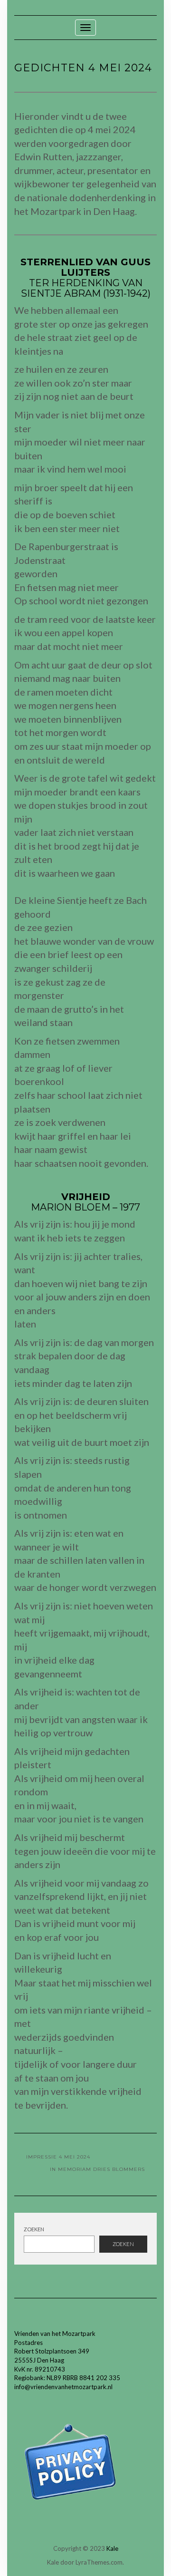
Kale (112, 2548)
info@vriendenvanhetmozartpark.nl (63, 2387)
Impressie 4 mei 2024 (58, 2157)
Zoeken (34, 2229)
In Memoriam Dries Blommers (97, 2169)
